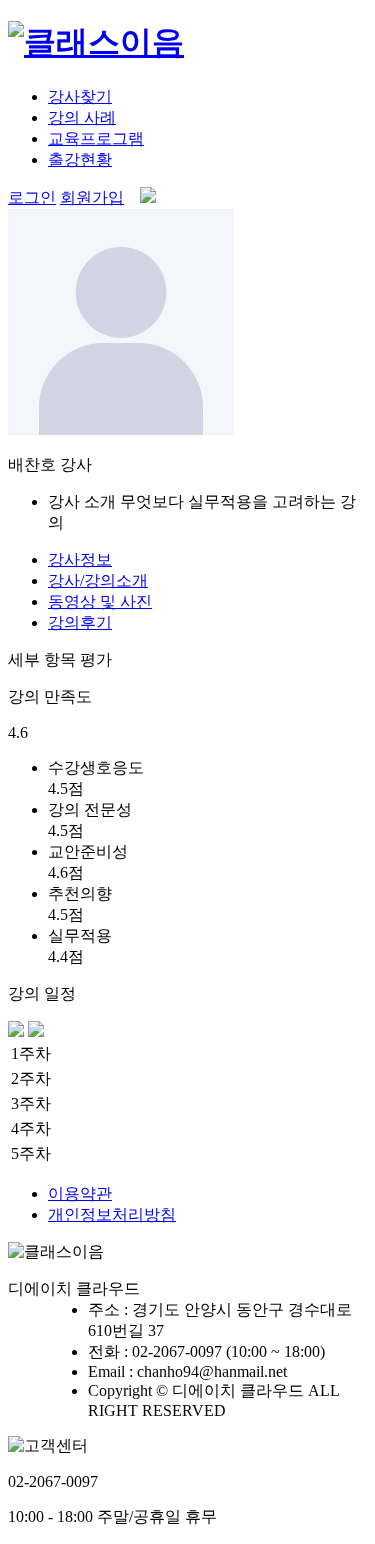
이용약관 (80, 1193)
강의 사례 (82, 117)
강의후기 (80, 622)
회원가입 (92, 197)
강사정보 (80, 559)
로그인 (32, 197)
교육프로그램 (96, 138)
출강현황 (80, 159)
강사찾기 (80, 96)
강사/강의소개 (98, 580)
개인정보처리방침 (112, 1214)
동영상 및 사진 (100, 601)
